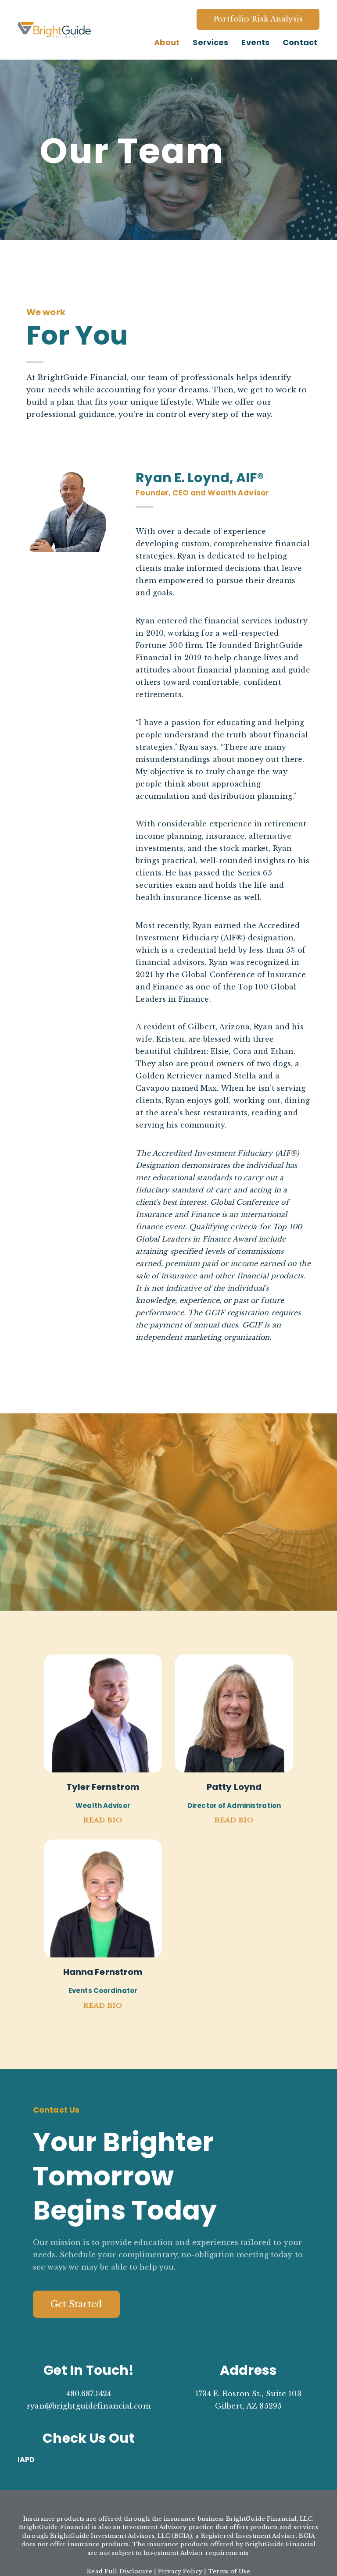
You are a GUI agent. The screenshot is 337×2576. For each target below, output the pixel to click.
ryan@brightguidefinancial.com (88, 2406)
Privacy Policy (180, 2571)
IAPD (26, 2460)
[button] (76, 2304)
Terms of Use (229, 2571)
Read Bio (103, 1820)
